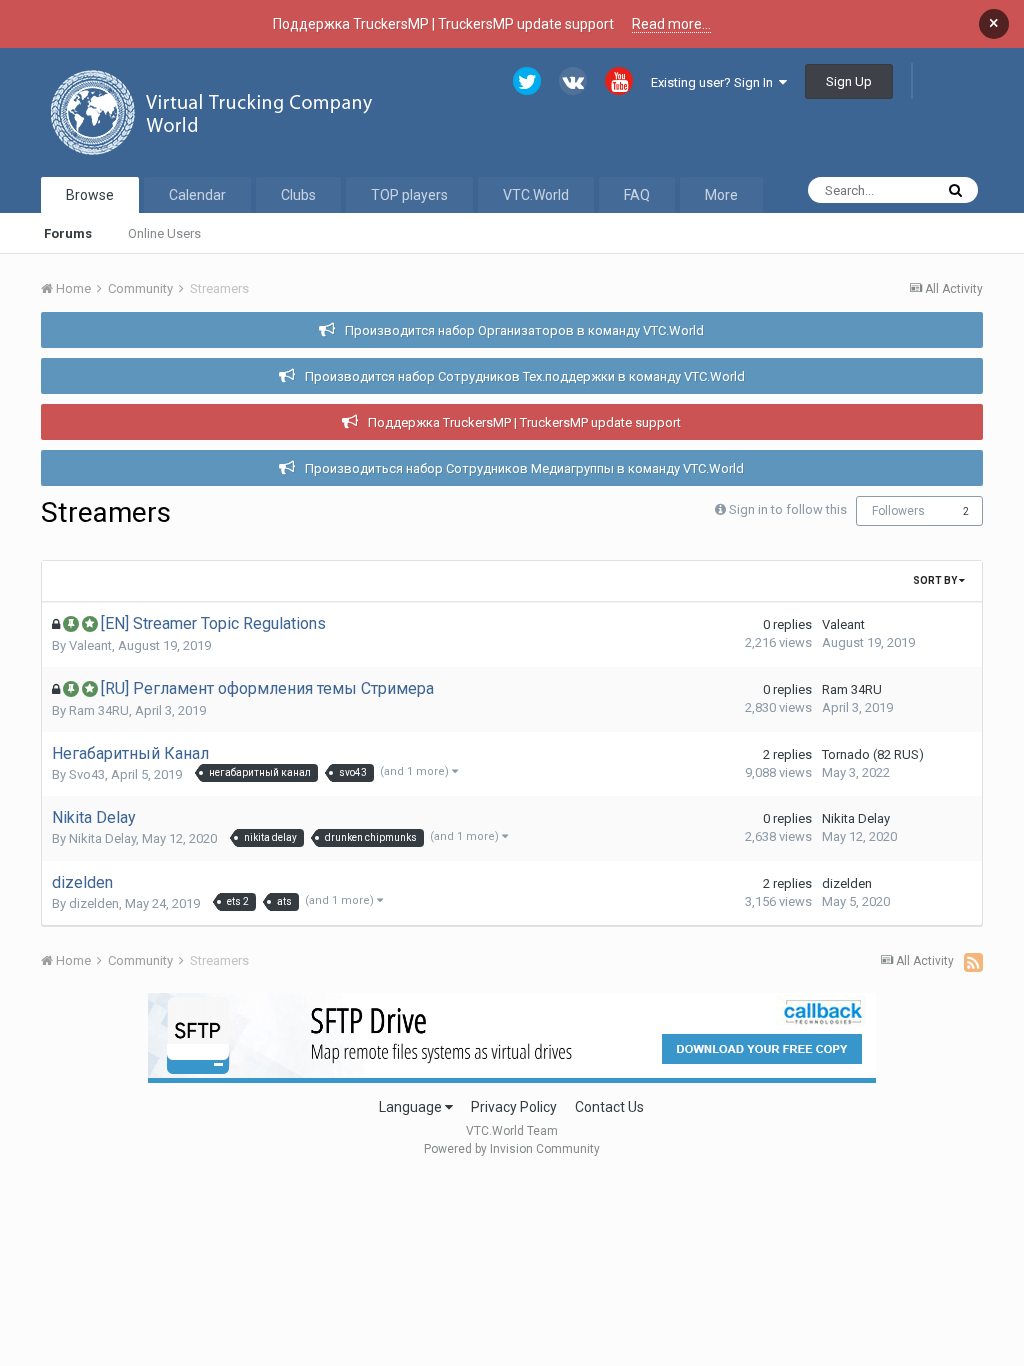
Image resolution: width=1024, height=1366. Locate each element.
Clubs (298, 195)
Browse (90, 195)
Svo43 (87, 774)
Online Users (164, 233)
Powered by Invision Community (512, 1149)
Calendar (197, 195)
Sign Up (849, 81)
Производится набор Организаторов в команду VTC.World (524, 330)
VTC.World (536, 195)
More (721, 195)
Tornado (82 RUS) (873, 754)
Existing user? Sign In (715, 82)
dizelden (94, 903)
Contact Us (609, 1107)
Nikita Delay (102, 838)
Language (412, 1107)
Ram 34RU (99, 710)
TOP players (409, 195)
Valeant (90, 645)
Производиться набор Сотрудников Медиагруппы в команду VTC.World (524, 468)
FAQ (637, 195)
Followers (898, 511)
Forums (68, 233)
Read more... (671, 24)
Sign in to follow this (788, 509)
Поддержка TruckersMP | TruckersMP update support (524, 422)
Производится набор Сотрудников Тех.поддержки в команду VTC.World (525, 376)
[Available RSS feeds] (973, 962)
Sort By (936, 580)
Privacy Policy (514, 1107)
